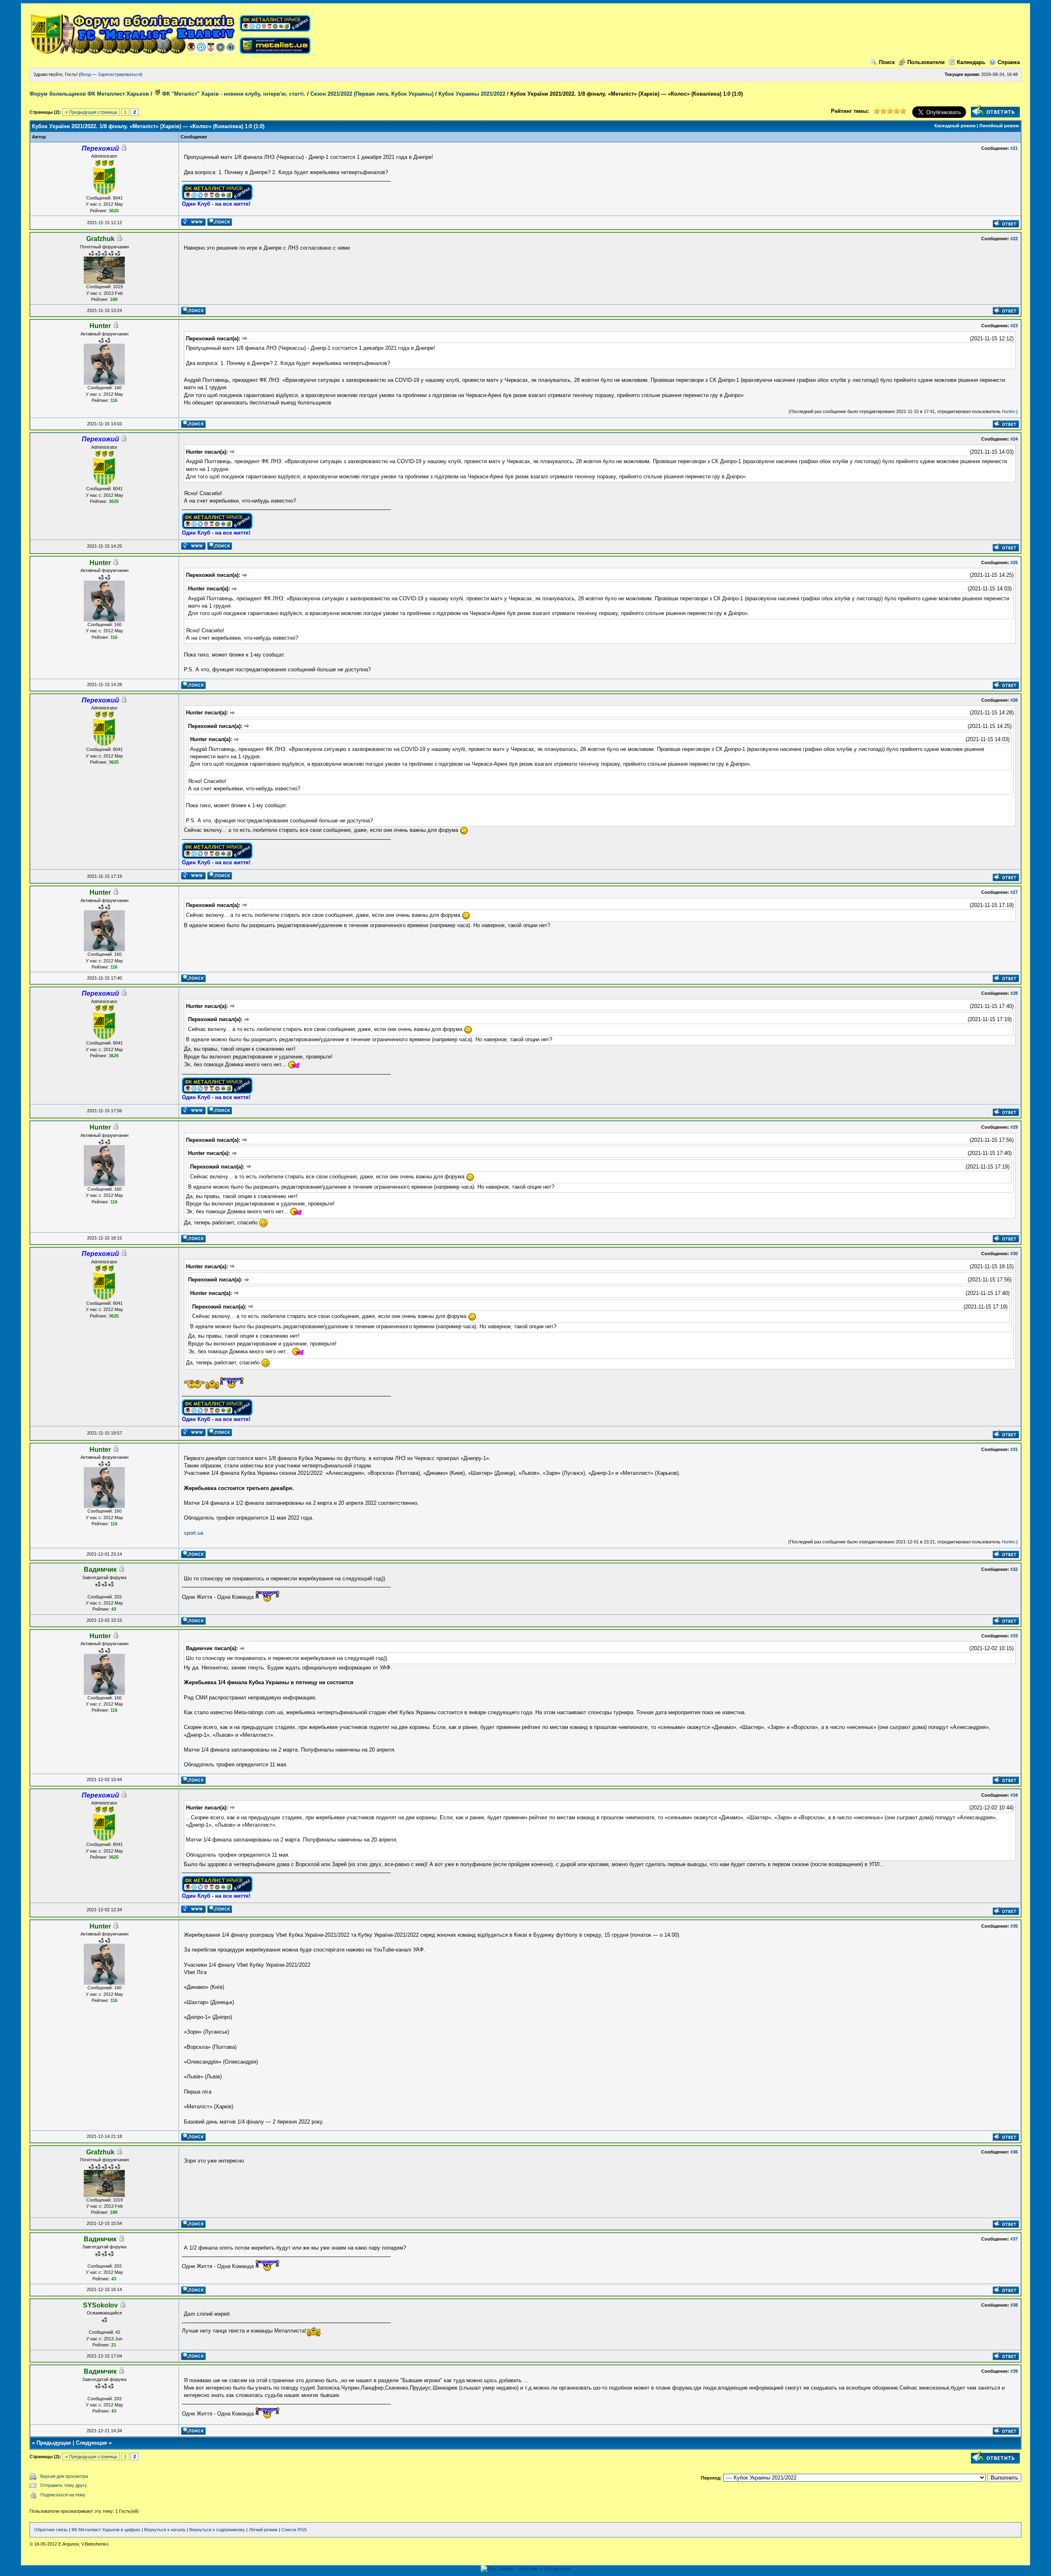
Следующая (92, 2443)
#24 (1014, 439)
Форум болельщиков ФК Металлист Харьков (89, 94)
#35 (1014, 1926)
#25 (1014, 562)
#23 (1014, 326)
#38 (1014, 2305)
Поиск (887, 62)
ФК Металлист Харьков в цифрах (106, 2530)
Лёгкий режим (263, 2530)
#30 (1014, 1254)
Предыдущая (54, 2443)
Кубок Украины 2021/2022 (472, 94)
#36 (1014, 2152)
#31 (1014, 1449)
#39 (1014, 2371)
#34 (1014, 1795)
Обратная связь (51, 2530)
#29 (1014, 1127)
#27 (1014, 892)
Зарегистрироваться (119, 74)
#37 (1014, 2239)
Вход (86, 74)
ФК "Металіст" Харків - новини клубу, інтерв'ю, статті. (233, 94)
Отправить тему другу (64, 2485)
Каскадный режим (955, 126)
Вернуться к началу (165, 2530)
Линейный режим (999, 126)
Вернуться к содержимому (217, 2530)
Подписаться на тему (63, 2495)
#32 (1014, 1569)
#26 (1014, 700)
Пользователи (926, 62)
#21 (1014, 148)
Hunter (1008, 411)
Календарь (971, 62)
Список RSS (294, 2530)
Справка (1009, 62)
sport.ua (194, 1533)
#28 (1014, 993)
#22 (1014, 239)
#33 (1014, 1636)
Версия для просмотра (64, 2476)
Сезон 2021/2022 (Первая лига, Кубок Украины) (372, 94)
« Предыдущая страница (91, 112)
